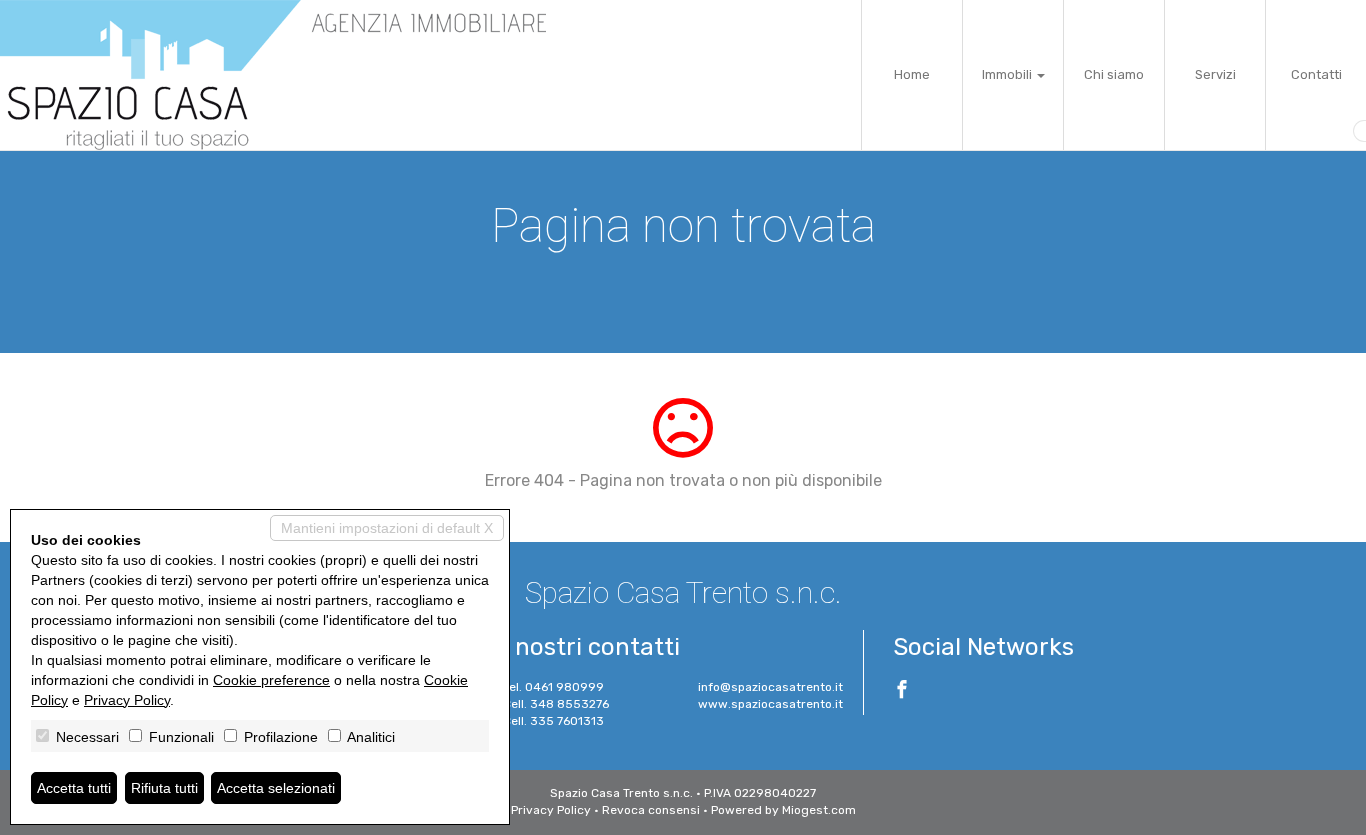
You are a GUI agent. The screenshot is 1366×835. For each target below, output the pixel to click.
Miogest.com (819, 810)
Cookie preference (271, 680)
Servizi (1215, 74)
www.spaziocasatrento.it (770, 704)
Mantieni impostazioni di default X (387, 528)
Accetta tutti (74, 788)
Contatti (1316, 74)
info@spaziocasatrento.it (770, 687)
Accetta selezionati (276, 788)
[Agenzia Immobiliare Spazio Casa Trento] (280, 75)
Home (912, 74)
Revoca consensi (651, 810)
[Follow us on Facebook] (902, 692)
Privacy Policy (551, 810)
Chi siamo (1114, 74)
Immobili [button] (1008, 74)
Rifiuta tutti (164, 788)
